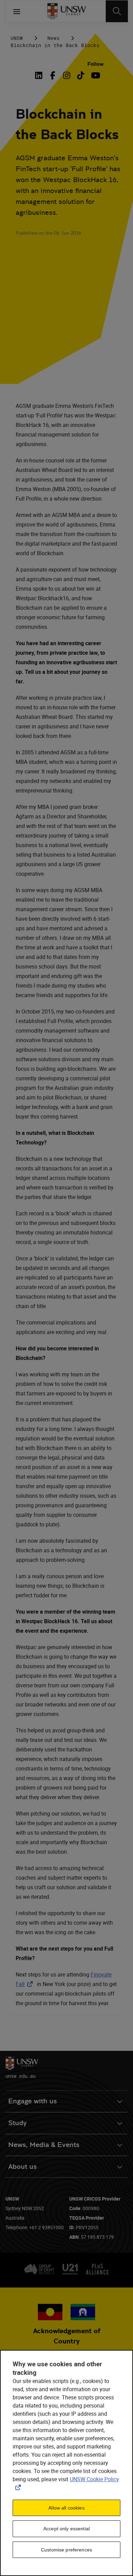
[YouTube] (95, 75)
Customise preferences (66, 2550)
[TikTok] (81, 75)
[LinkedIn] (40, 75)
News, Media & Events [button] (44, 2145)
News (54, 38)
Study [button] (17, 2123)
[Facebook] (53, 75)
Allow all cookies (66, 2508)
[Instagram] (67, 75)
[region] (66, 2463)
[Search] (117, 11)
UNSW (17, 38)
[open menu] (17, 11)
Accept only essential (66, 2529)
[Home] (67, 11)
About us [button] (23, 2167)
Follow (95, 64)
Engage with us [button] (33, 2101)
